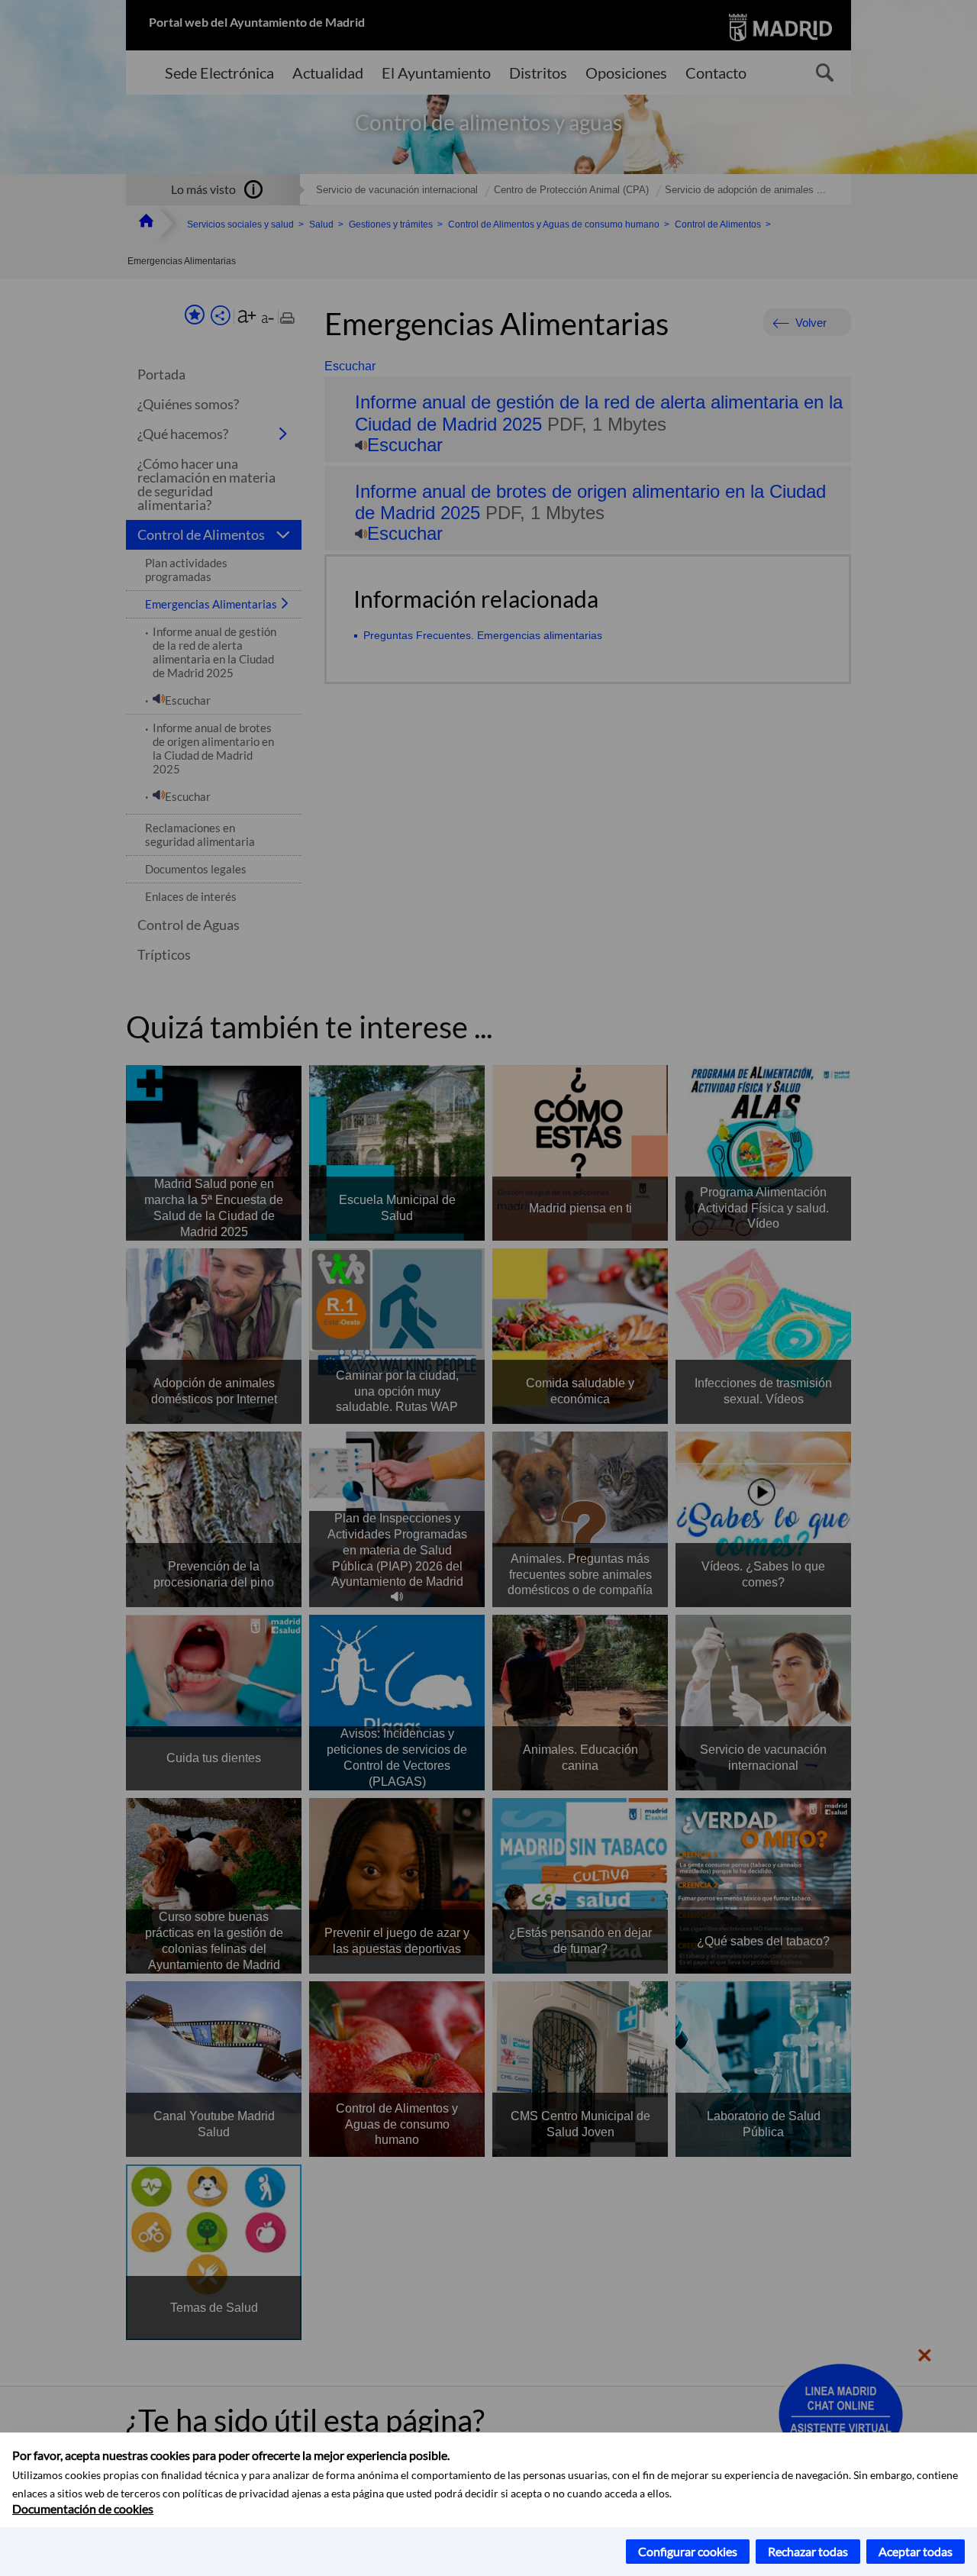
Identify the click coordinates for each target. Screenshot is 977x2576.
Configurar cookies (688, 2551)
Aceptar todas (916, 2551)
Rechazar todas (808, 2551)
